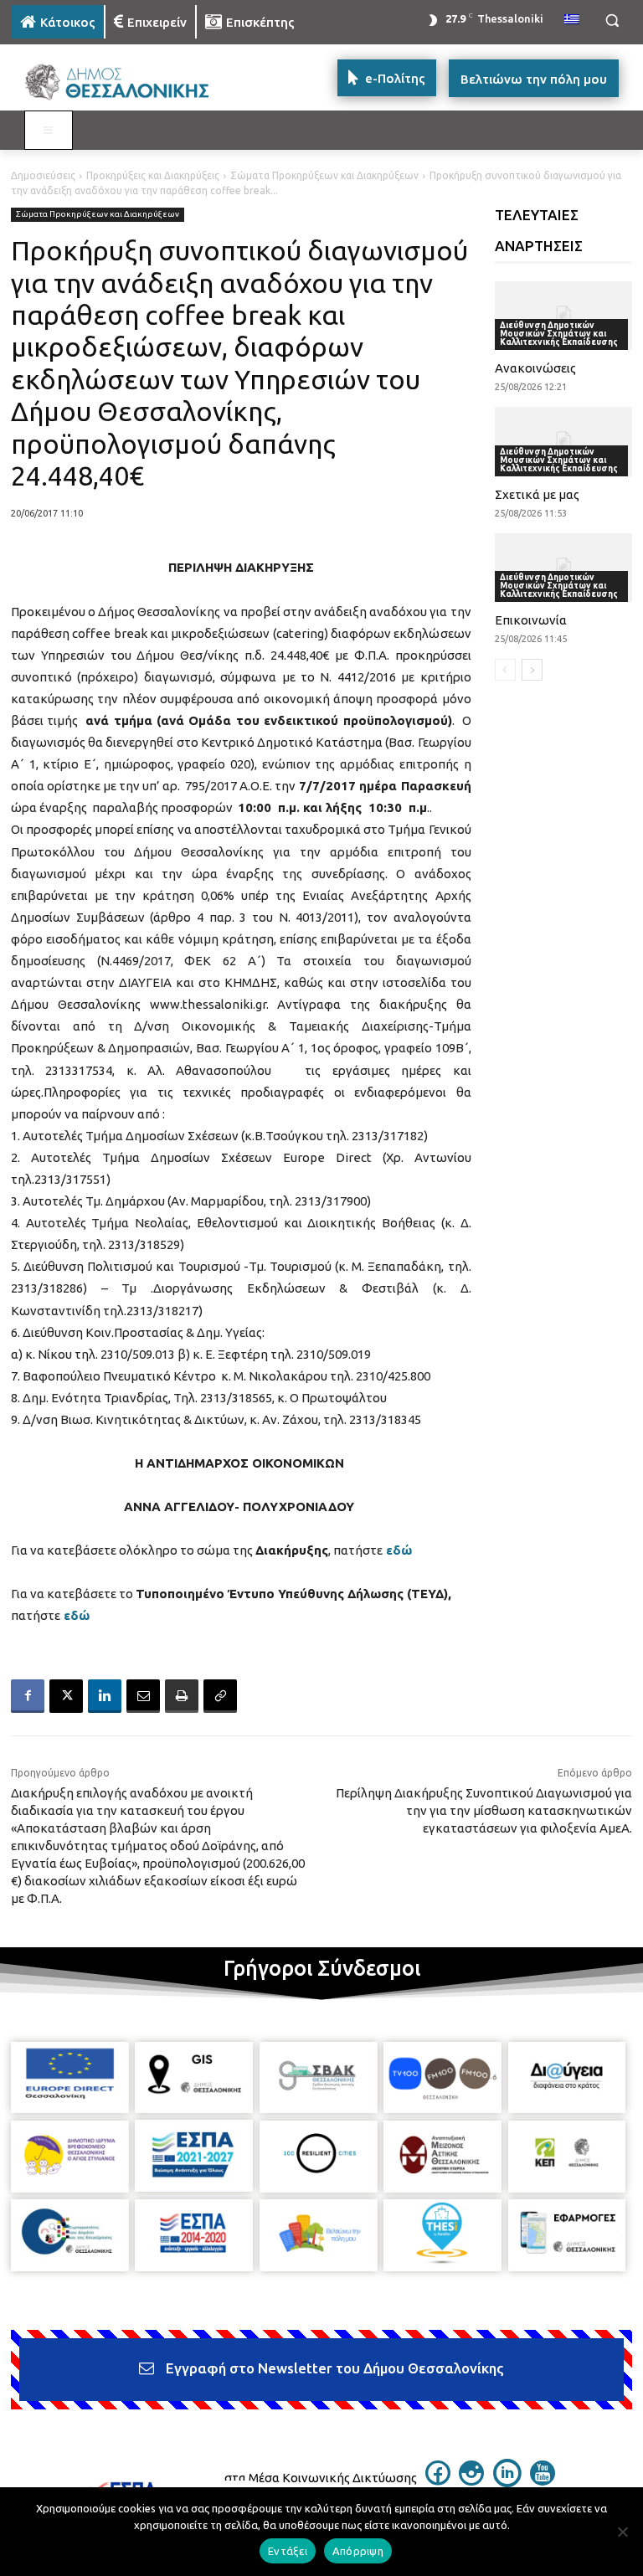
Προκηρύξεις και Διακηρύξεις (153, 175)
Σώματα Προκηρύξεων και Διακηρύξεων (324, 175)
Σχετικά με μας (537, 494)
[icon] (438, 2481)
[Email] (143, 1696)
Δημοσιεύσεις (43, 175)
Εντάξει (288, 2551)
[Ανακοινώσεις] (564, 316)
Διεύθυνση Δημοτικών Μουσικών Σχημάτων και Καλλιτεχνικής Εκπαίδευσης (559, 334)
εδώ (399, 1550)
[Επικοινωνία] (564, 568)
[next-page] (532, 670)
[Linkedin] (105, 1696)
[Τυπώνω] (182, 1696)
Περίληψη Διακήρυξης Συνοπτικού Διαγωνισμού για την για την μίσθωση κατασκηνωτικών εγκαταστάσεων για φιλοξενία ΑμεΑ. (484, 1810)
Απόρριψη (358, 2551)
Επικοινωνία (531, 620)
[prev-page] (505, 670)
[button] (612, 21)
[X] (66, 1696)
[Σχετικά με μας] (564, 441)
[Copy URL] (220, 1696)
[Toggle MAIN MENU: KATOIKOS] (49, 131)
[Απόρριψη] (622, 2532)
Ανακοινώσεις (535, 368)
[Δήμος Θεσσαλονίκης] (126, 82)
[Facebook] (28, 1696)
